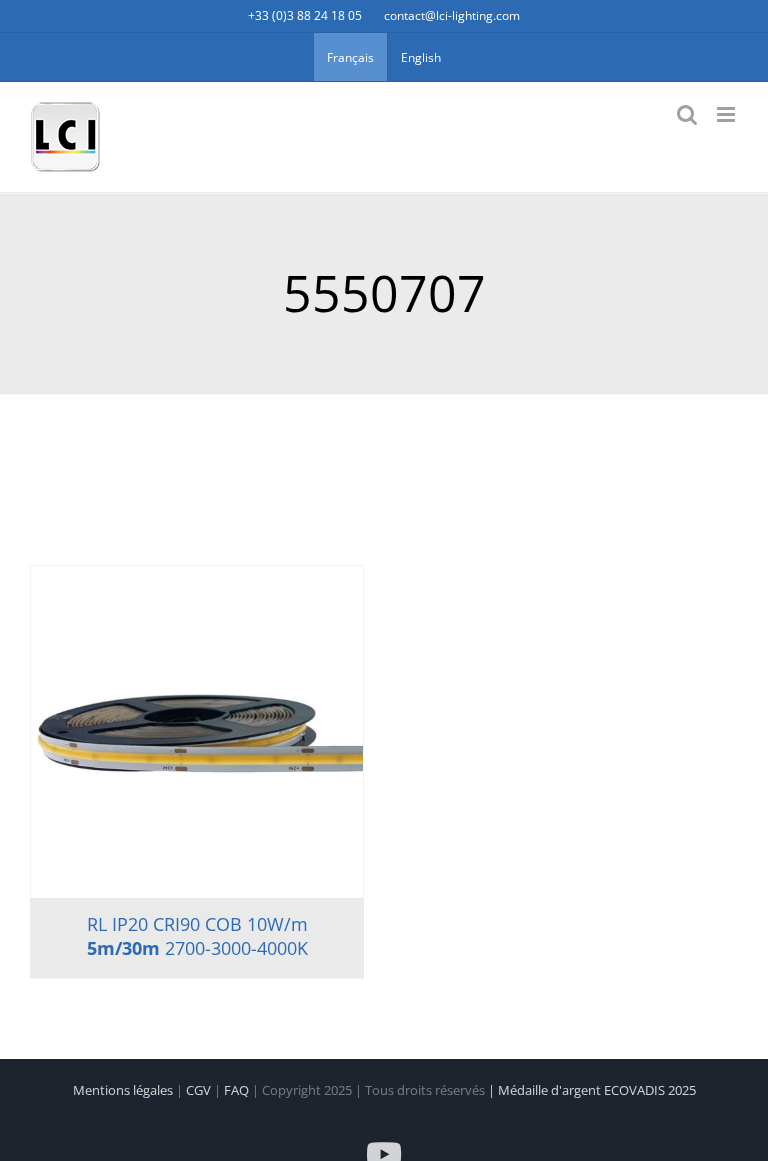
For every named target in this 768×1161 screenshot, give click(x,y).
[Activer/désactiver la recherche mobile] (687, 114)
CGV (200, 1090)
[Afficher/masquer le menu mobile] (727, 114)
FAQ (238, 1090)
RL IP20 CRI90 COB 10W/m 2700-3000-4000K (197, 935)
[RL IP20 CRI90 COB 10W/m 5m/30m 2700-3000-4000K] (197, 732)
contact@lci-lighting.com (452, 15)
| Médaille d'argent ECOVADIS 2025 (592, 1090)
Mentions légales (124, 1090)
